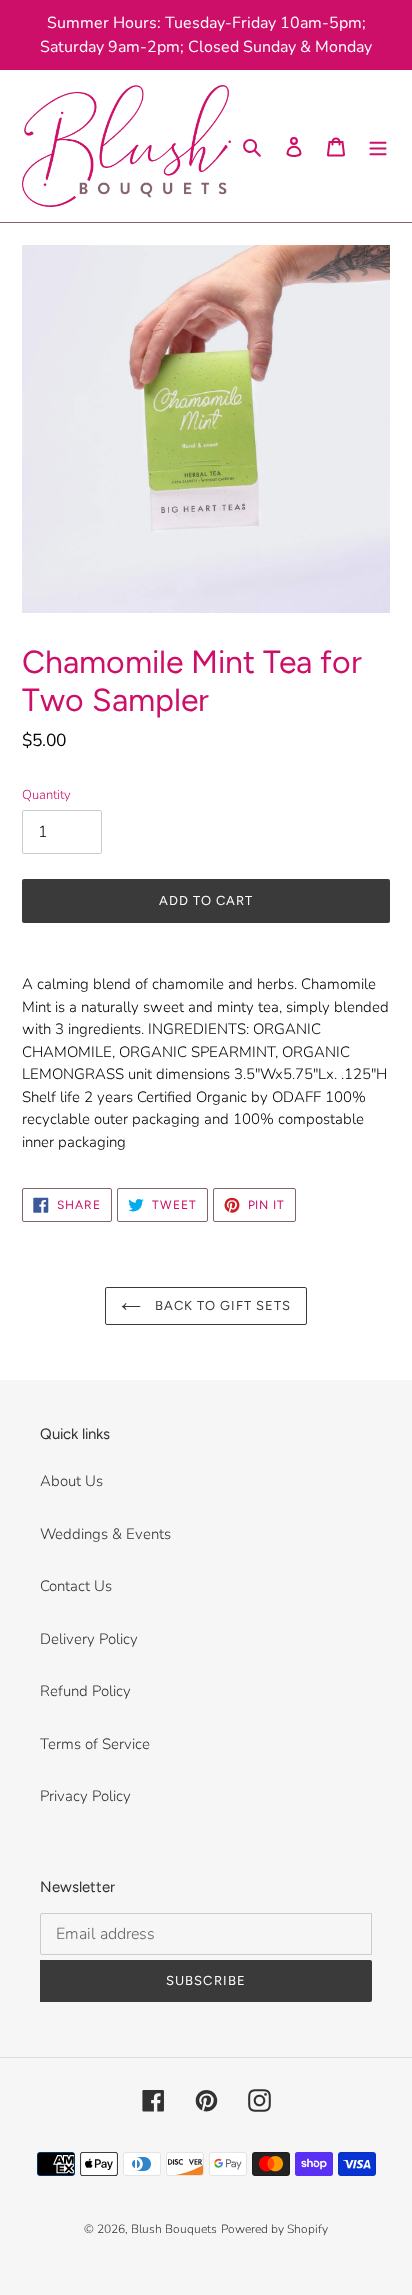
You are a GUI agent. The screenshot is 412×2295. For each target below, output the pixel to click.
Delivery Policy (89, 1639)
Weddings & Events (105, 1534)
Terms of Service (95, 1744)
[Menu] (378, 146)
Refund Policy (85, 1691)
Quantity (46, 795)
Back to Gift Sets (221, 1305)
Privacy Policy (85, 1796)
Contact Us (76, 1586)
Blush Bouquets (174, 2229)
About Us (71, 1481)
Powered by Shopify (274, 2229)
